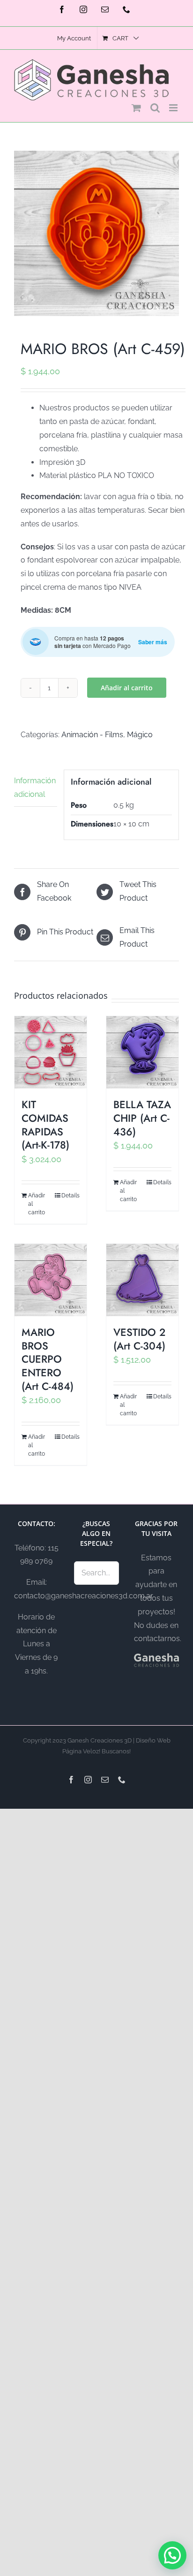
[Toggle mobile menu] (174, 108)
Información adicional (35, 787)
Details (71, 1195)
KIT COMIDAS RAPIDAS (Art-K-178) (45, 1125)
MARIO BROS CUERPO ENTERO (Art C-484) (48, 1359)
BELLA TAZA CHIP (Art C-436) (142, 1118)
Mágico (140, 735)
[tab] (36, 788)
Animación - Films (92, 735)
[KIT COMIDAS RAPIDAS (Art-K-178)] (51, 1052)
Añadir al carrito (127, 688)
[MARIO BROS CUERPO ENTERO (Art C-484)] (51, 1280)
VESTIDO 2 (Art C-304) (139, 1339)
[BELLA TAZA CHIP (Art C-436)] (142, 1052)
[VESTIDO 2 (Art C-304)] (142, 1280)
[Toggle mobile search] (155, 108)
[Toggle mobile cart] (136, 108)
